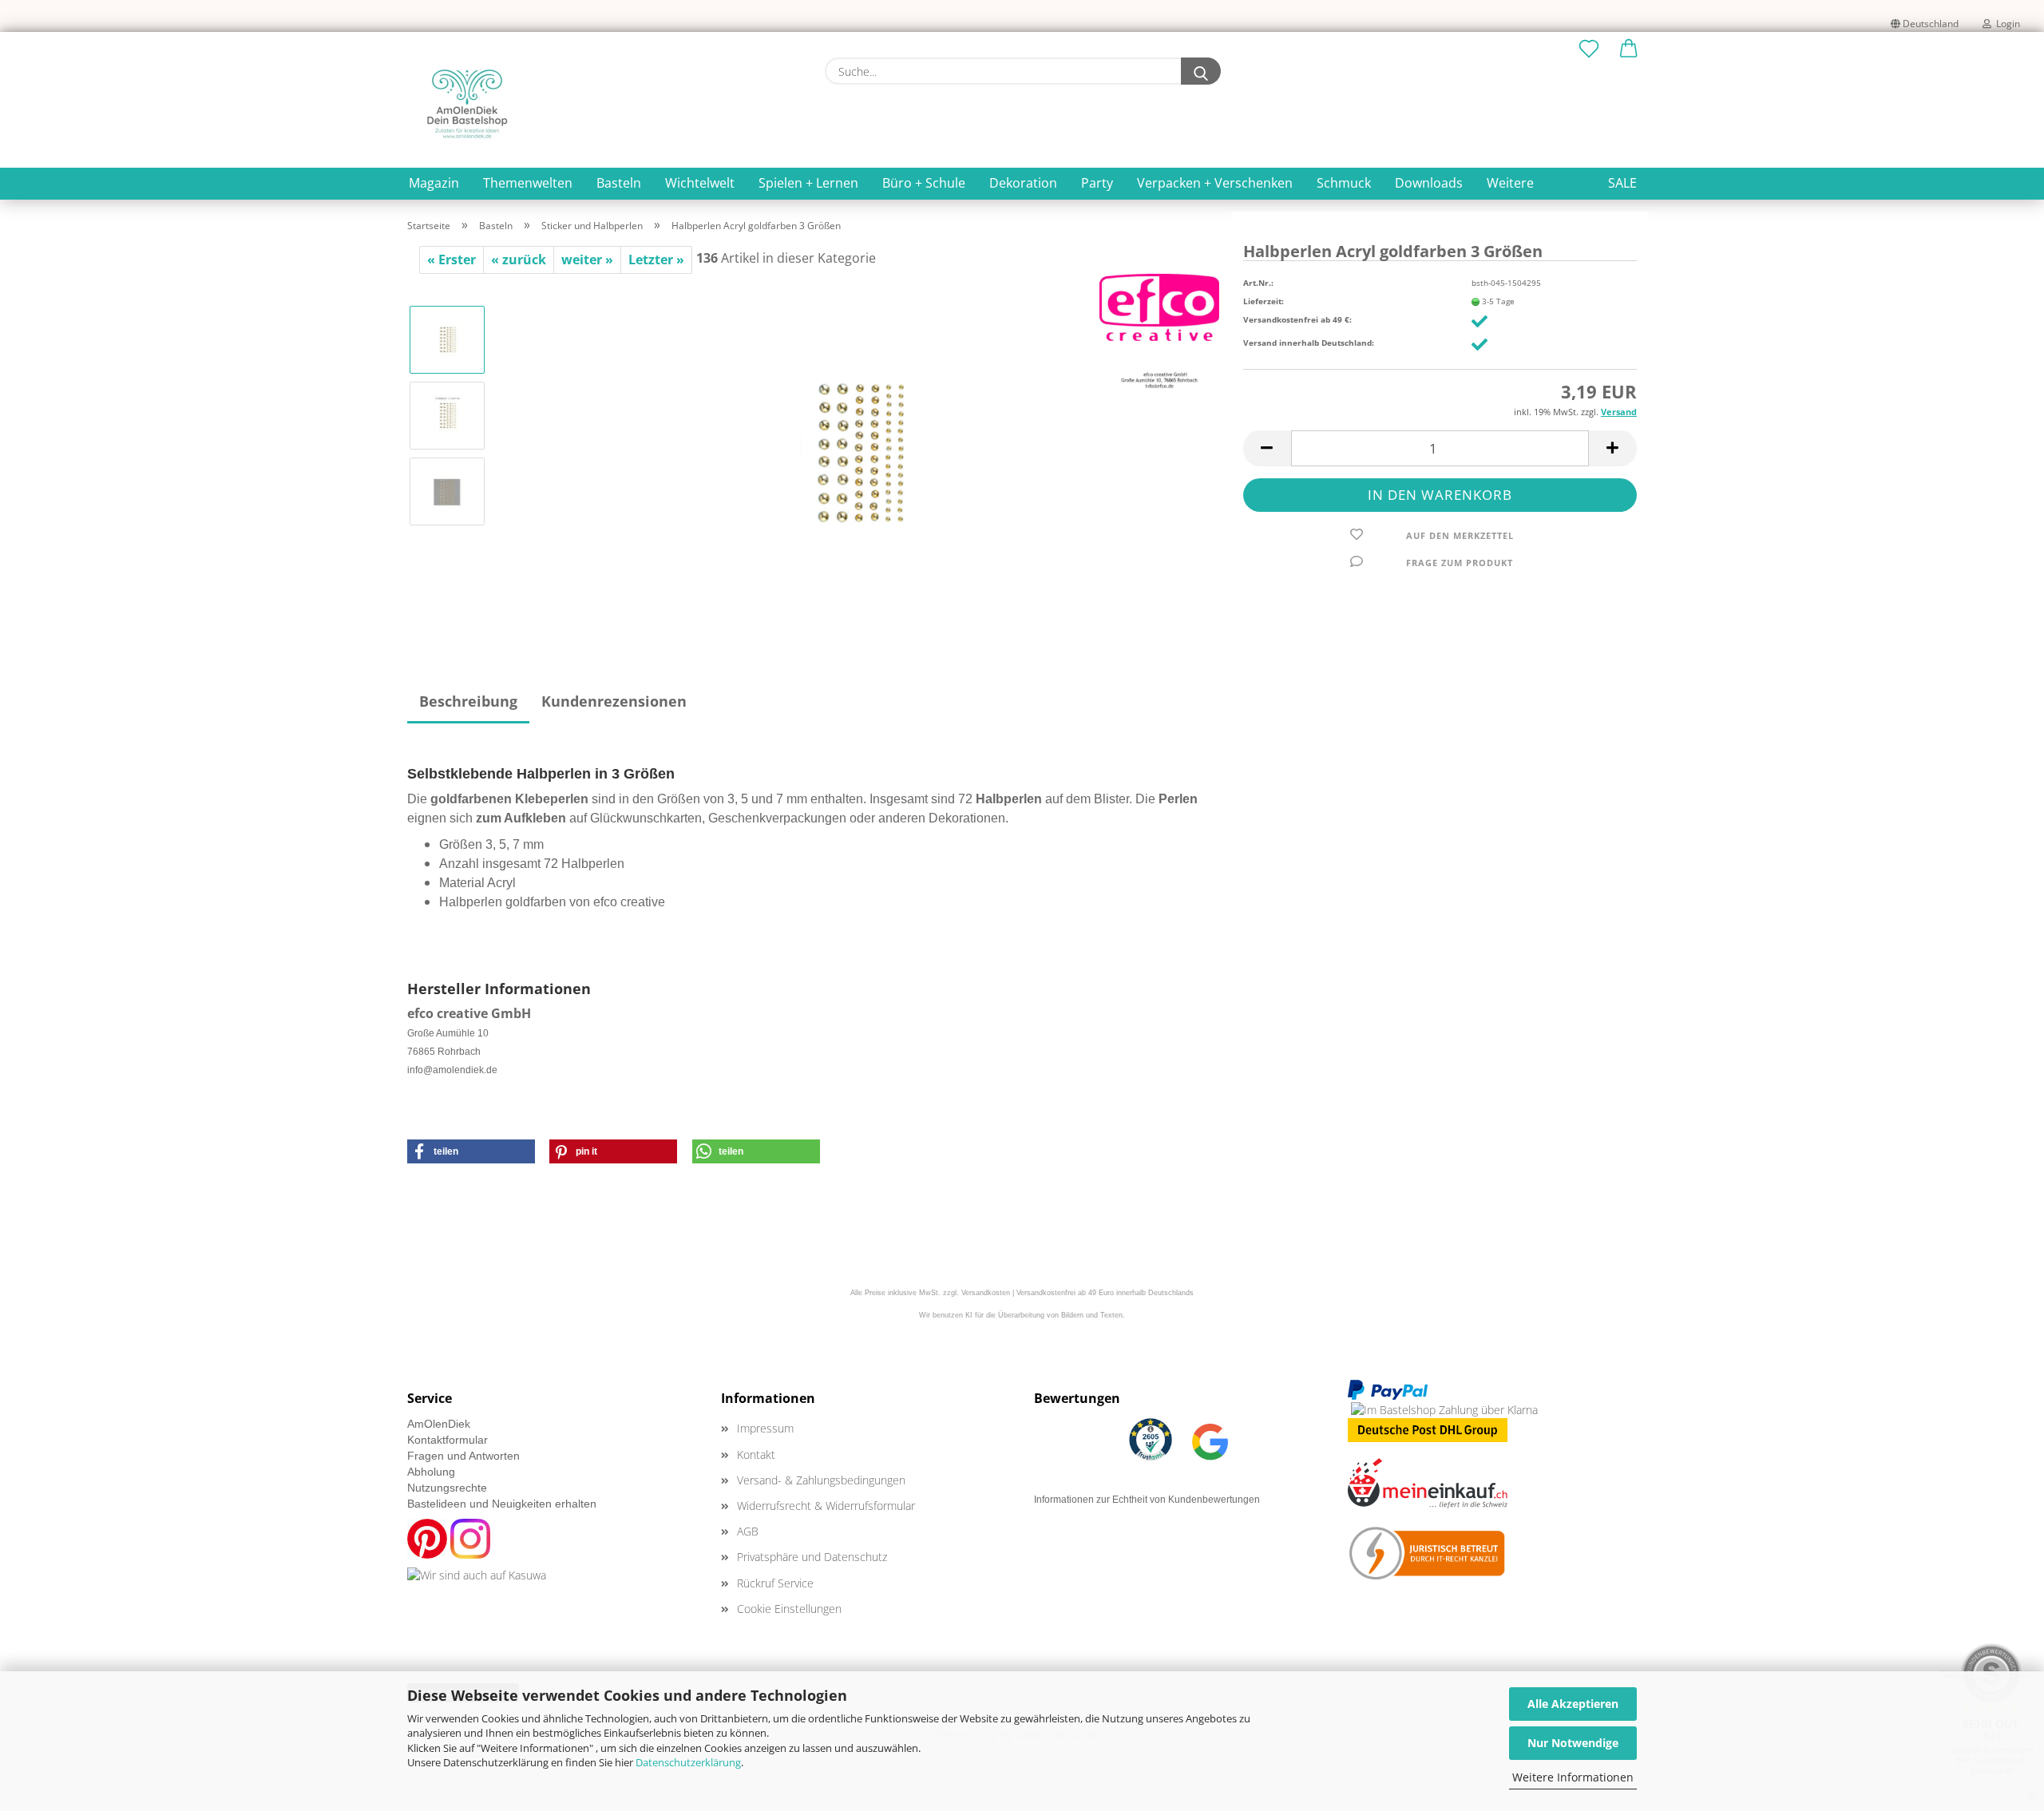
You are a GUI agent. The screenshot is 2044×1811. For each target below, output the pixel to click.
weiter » (587, 260)
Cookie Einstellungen (789, 1609)
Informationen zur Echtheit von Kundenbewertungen (1147, 1500)
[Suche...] (1201, 71)
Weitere (1510, 183)
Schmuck (1344, 183)
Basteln (619, 183)
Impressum (765, 1428)
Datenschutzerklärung (688, 1762)
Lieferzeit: (1264, 301)
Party (1097, 183)
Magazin (434, 183)
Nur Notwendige (1573, 1743)
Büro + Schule (924, 183)
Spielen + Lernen (808, 183)
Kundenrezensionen (614, 701)
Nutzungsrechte (447, 1488)
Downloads (1429, 183)
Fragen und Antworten (463, 1456)
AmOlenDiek (439, 1424)
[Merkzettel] (1589, 50)
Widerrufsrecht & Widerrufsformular (826, 1506)
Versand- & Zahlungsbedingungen (821, 1480)
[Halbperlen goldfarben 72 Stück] (859, 452)
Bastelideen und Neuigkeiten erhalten (502, 1504)
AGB (748, 1531)
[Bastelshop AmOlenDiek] (467, 104)
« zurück (519, 260)
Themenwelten (528, 183)
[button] (1629, 50)
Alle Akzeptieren (1573, 1704)
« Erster (452, 260)
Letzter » (656, 260)
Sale (1622, 183)
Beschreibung (468, 701)
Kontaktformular (448, 1440)
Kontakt (756, 1454)
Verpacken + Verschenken (1215, 183)
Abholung (431, 1472)
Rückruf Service (775, 1583)
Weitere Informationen (1573, 1777)
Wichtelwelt (700, 183)
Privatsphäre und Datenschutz (812, 1557)
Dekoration (1023, 183)
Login (2006, 24)
